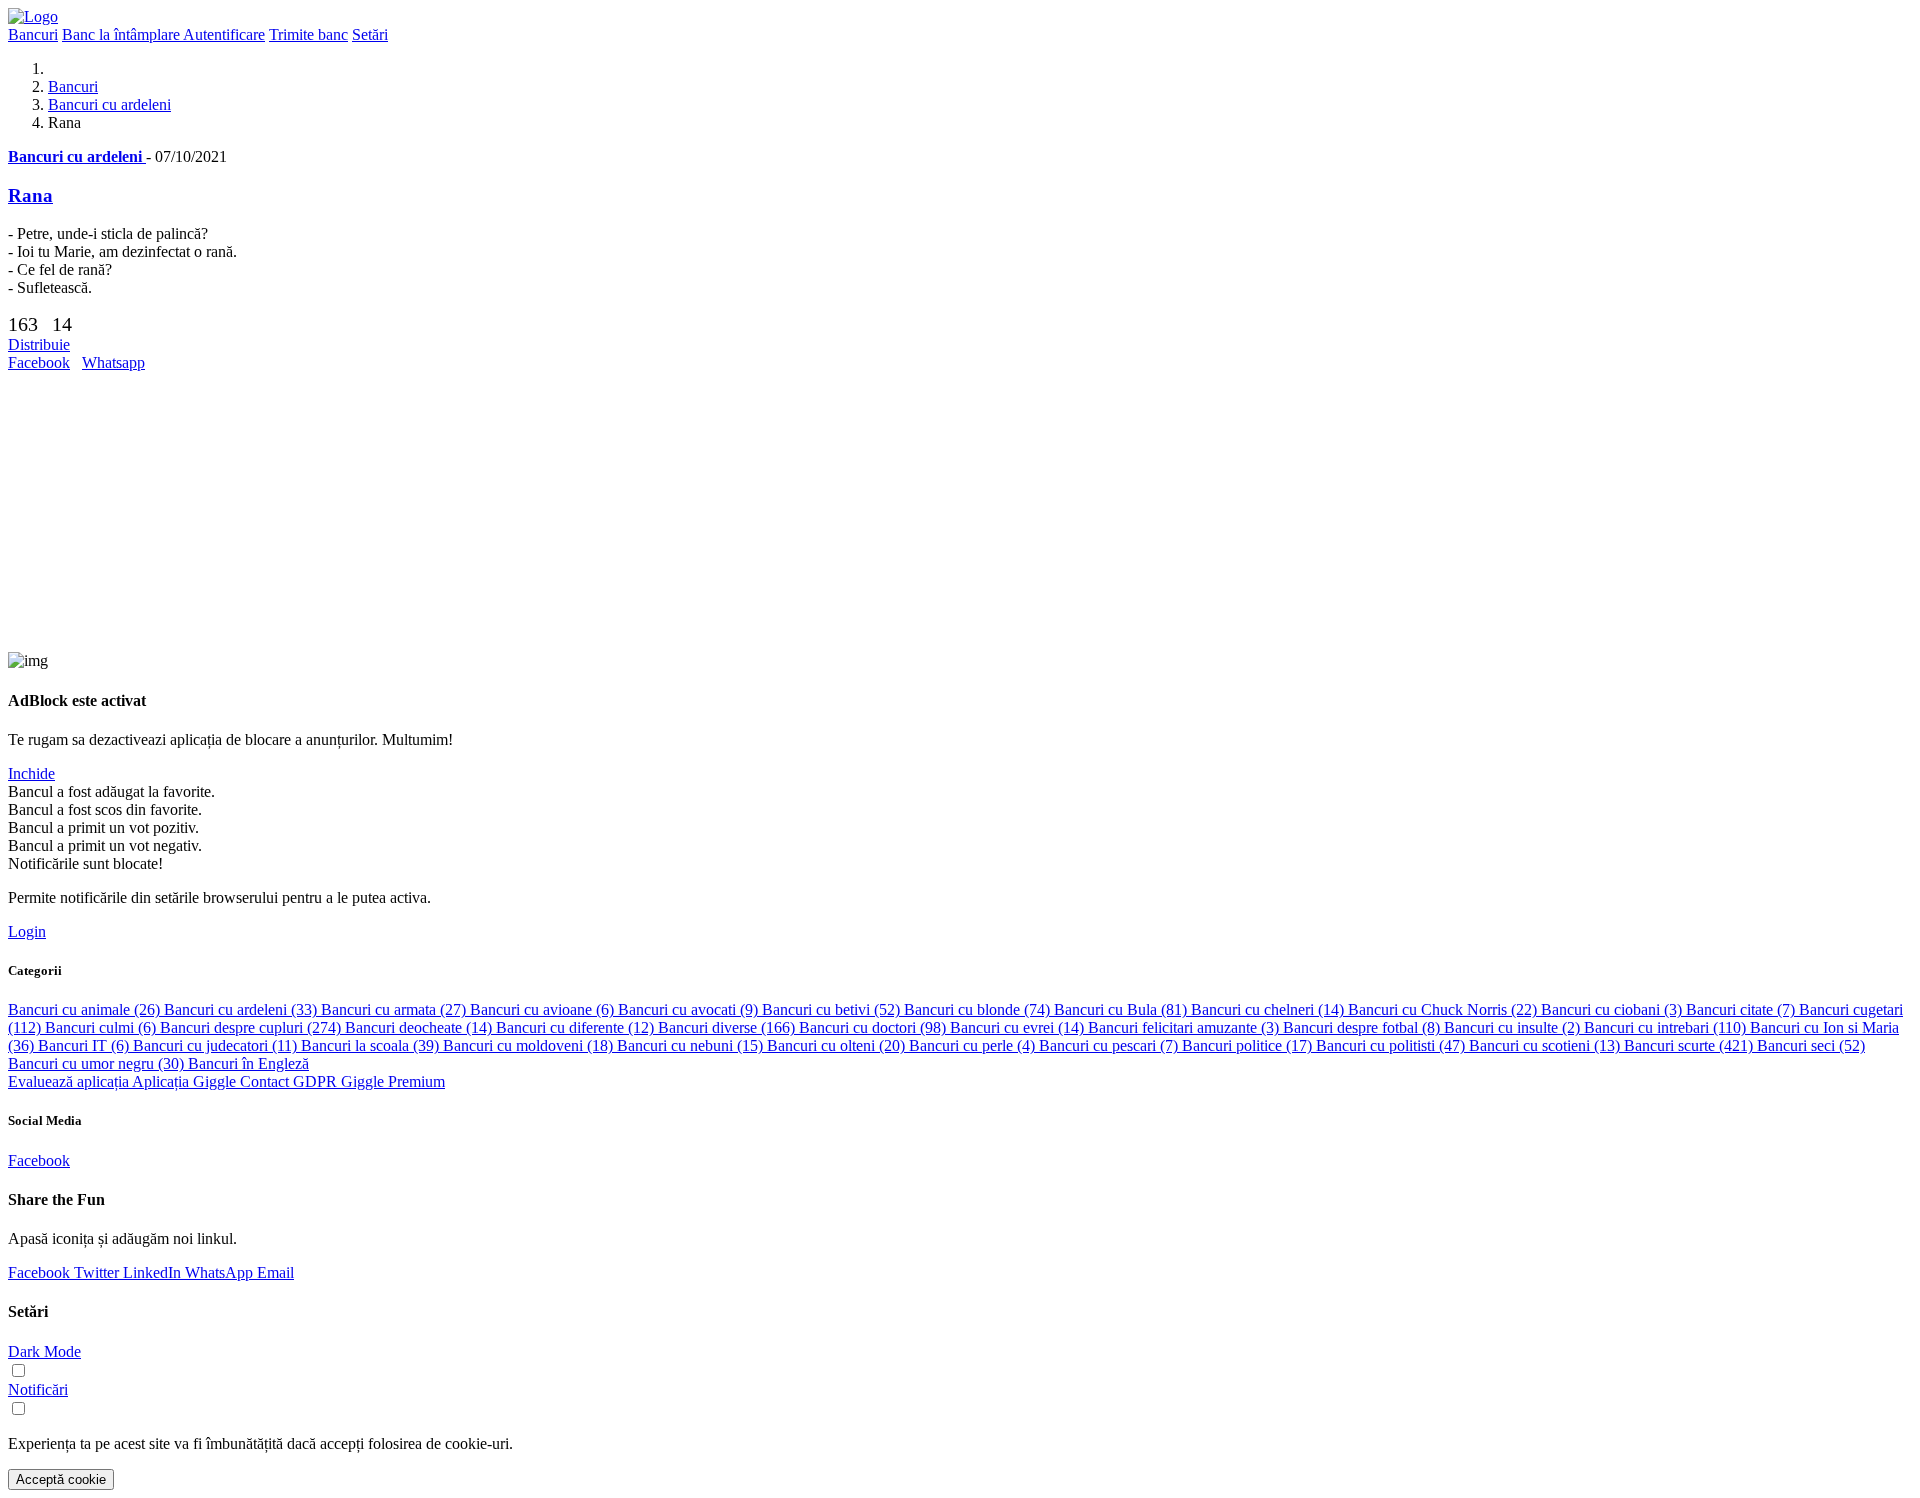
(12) (577, 1027)
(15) (692, 1045)
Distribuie (39, 344)
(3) (1613, 1009)
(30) (98, 1063)
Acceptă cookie (61, 1479)
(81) (1122, 1009)
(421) (1690, 1045)
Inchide (31, 773)
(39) (372, 1045)
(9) (690, 1009)
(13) (1546, 1045)
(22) (1444, 1009)
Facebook (39, 362)
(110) (1667, 1027)
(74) (979, 1009)
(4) (974, 1045)
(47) (1392, 1045)
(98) (874, 1027)
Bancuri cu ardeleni (109, 104)
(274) (252, 1027)
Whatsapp (113, 362)
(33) (242, 1009)
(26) (86, 1009)
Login (27, 931)
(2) (1514, 1027)
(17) (1249, 1045)
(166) (728, 1027)
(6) (544, 1009)
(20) (838, 1045)
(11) (217, 1045)
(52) (833, 1009)
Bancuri (73, 86)
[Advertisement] (608, 512)
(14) (1269, 1009)
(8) (1363, 1027)
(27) (395, 1009)
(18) (530, 1045)
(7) (1742, 1009)
